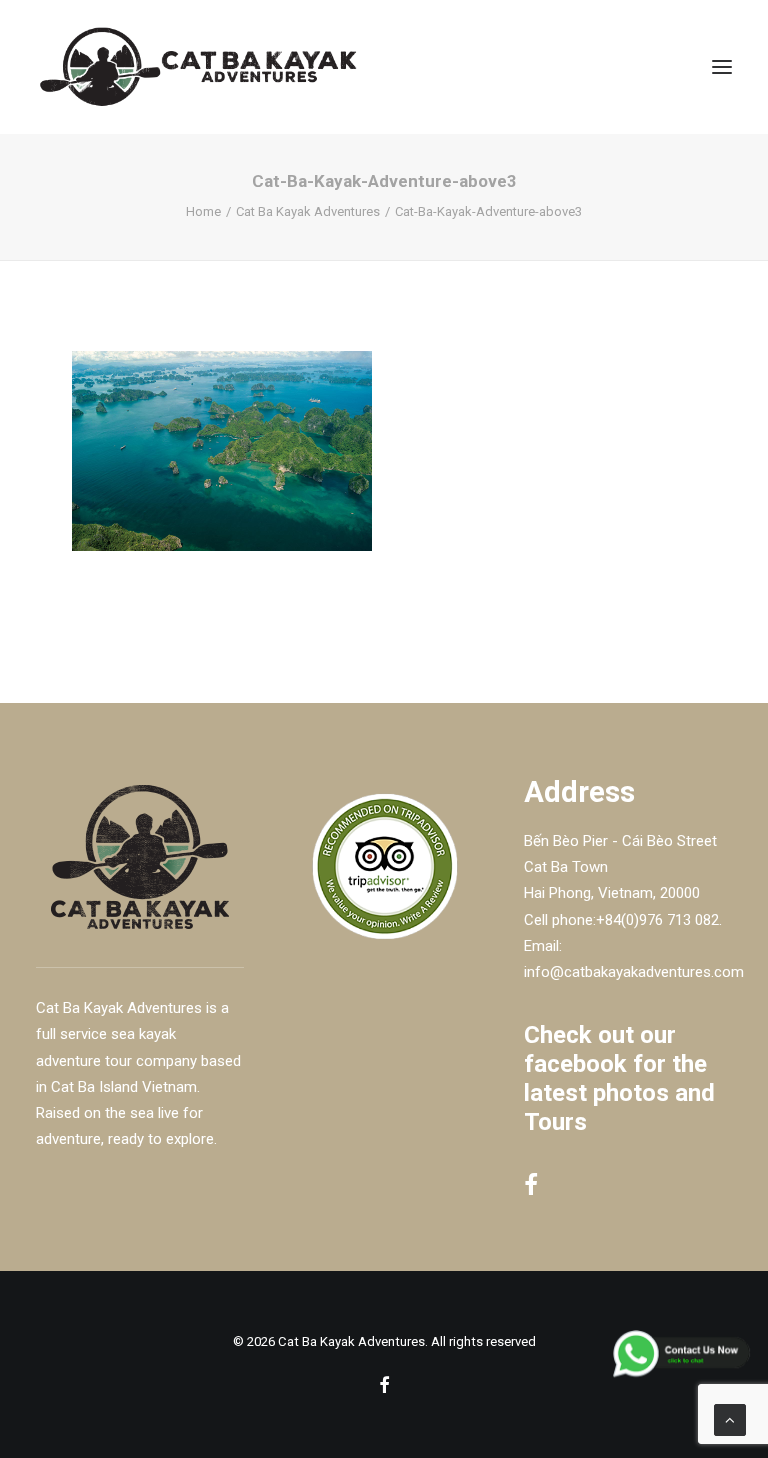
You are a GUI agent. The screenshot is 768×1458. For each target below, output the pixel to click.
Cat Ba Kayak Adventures (308, 211)
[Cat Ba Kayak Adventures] (198, 67)
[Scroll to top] (730, 1419)
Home (203, 211)
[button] (722, 67)
